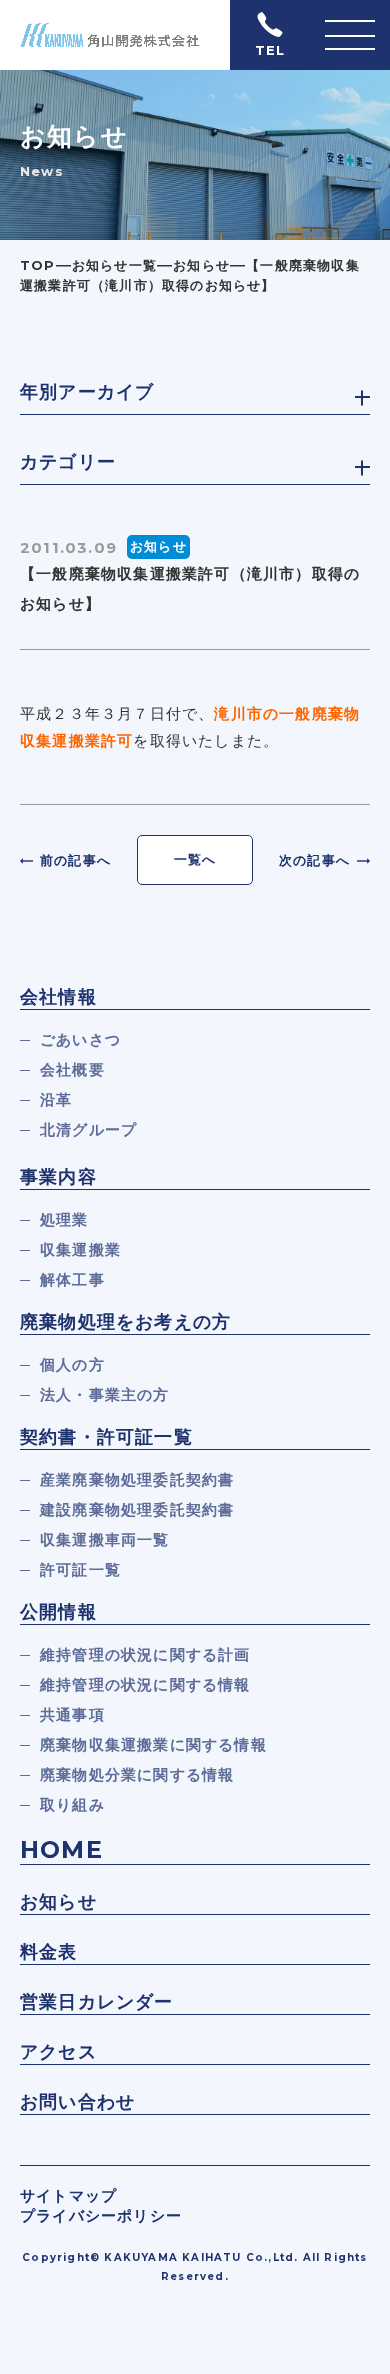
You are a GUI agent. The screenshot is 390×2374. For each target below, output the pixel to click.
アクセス (58, 2052)
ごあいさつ (80, 1039)
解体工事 (72, 1279)
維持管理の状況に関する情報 (145, 1684)
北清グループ (88, 1129)
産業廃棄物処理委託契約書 (137, 1479)
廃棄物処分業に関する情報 (137, 1774)
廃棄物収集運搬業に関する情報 (153, 1744)
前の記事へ (75, 860)
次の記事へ (314, 860)
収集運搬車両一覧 (105, 1539)
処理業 (64, 1219)
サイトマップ (68, 2195)
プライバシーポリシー (101, 2215)
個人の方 (72, 1364)
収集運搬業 (80, 1249)
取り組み (72, 1804)
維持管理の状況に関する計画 (145, 1654)
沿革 (56, 1099)
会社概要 (72, 1069)
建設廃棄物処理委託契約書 (137, 1509)
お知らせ (58, 1902)
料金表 (49, 1952)
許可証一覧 (80, 1569)
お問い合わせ (77, 2102)
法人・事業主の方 (105, 1394)
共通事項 (72, 1714)
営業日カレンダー (97, 2002)
